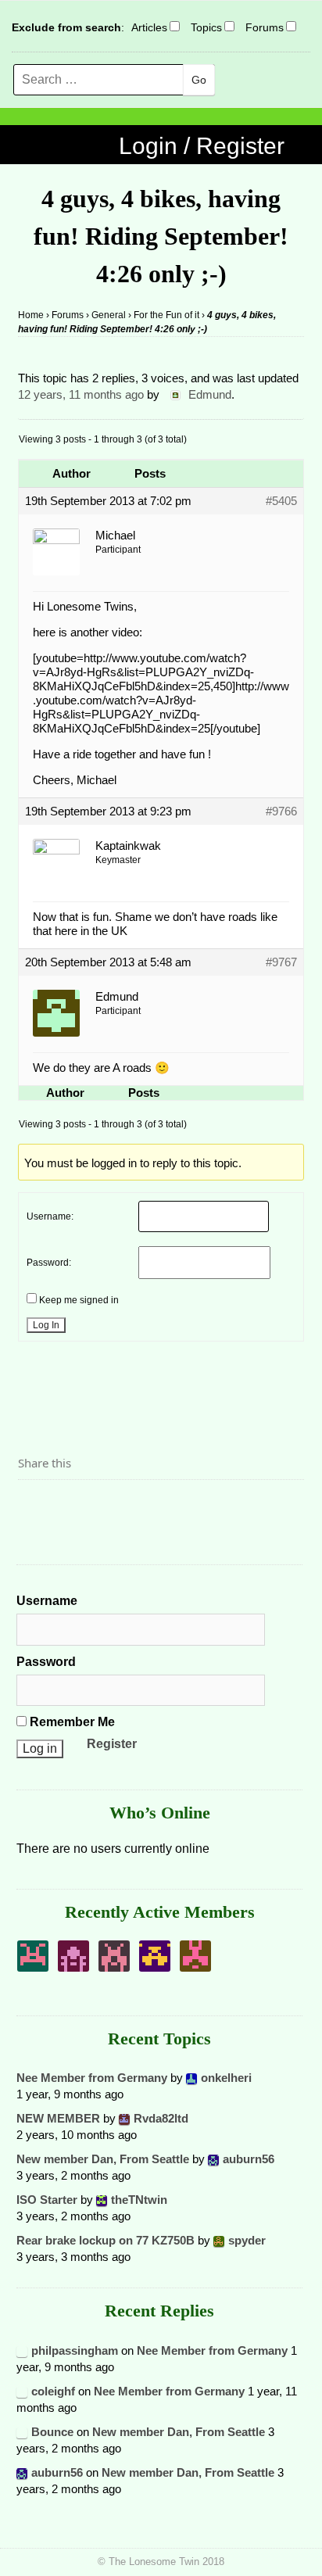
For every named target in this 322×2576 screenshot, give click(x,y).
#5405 (281, 501)
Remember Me (71, 1722)
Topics (206, 27)
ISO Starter (47, 2200)
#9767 (281, 962)
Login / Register (202, 146)
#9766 (281, 811)
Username (47, 1601)
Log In (46, 1325)
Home (31, 315)
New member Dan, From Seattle (103, 2159)
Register (112, 1744)
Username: (50, 1216)
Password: (49, 1263)
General (109, 315)
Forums (265, 27)
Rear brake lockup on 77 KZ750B (106, 2240)
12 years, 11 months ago (81, 394)
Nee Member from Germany (92, 2078)
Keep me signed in (79, 1300)
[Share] (34, 1507)
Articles (149, 27)
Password (46, 1662)
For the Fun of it (166, 315)
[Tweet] (67, 1507)
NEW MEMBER (58, 2118)
